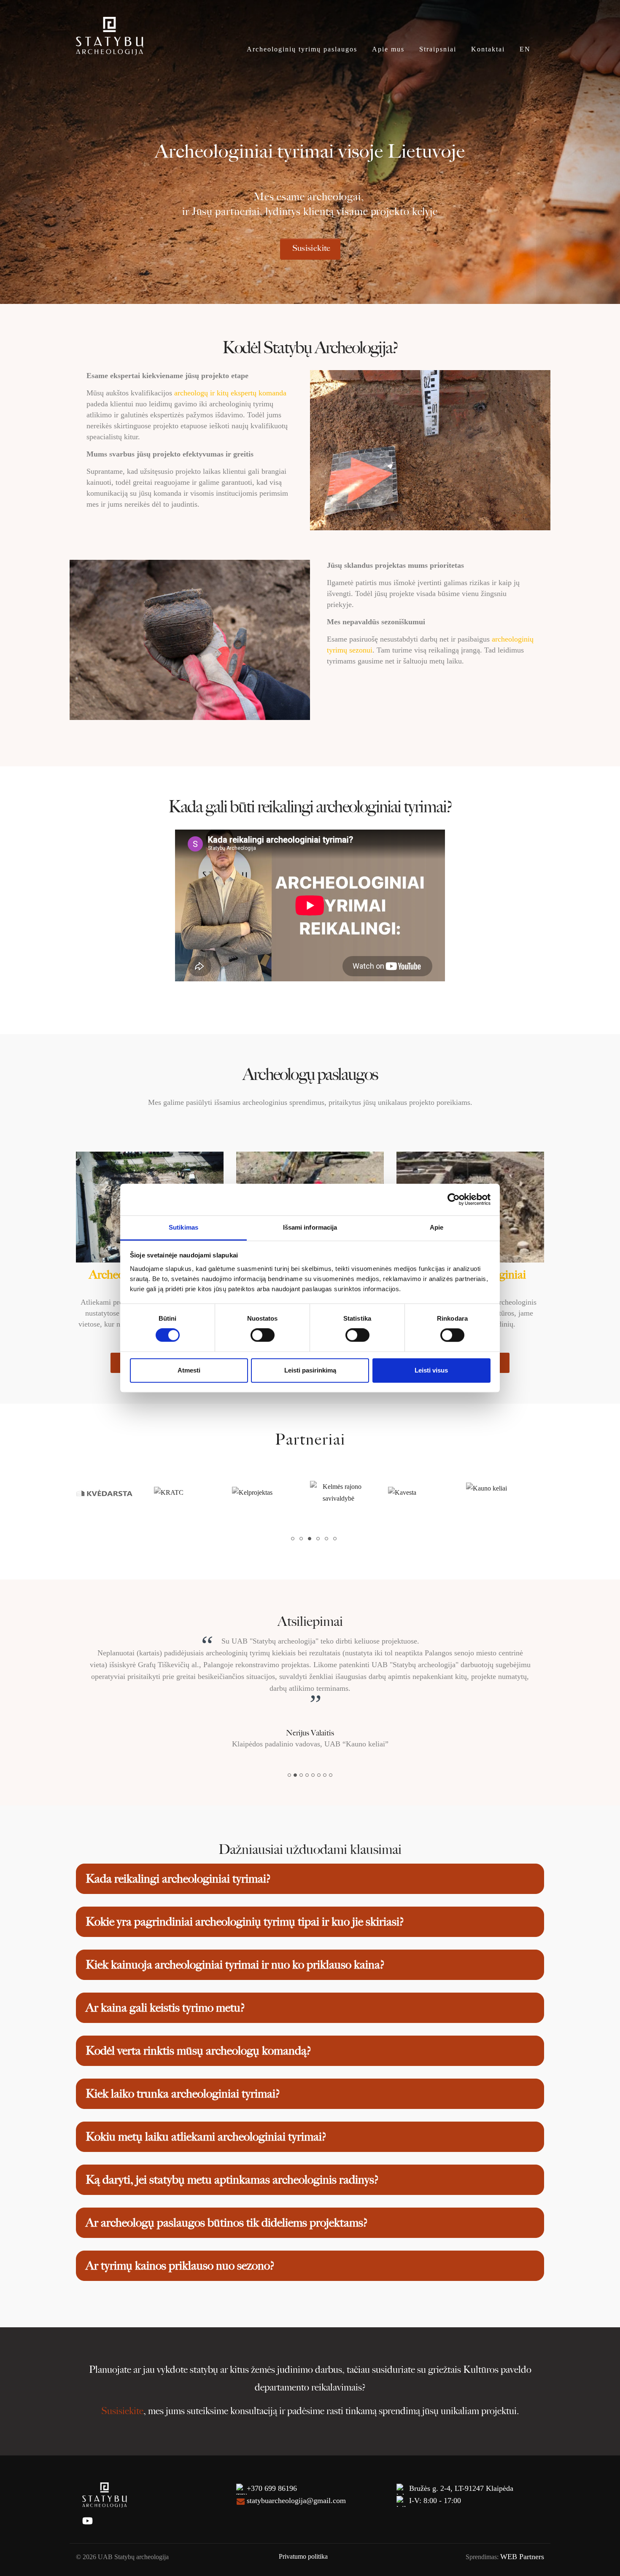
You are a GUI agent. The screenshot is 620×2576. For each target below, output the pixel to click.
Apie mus (388, 49)
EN (525, 49)
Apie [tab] (437, 1227)
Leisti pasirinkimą (310, 1370)
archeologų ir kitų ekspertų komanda (230, 393)
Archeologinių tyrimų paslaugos (302, 49)
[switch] (263, 1335)
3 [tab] (312, 1541)
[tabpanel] (115, 1493)
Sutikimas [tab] (183, 1227)
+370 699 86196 (272, 2453)
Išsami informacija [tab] (310, 1227)
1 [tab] (295, 1541)
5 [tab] (329, 1541)
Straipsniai (438, 49)
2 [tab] (304, 1541)
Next (557, 1493)
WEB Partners (522, 2521)
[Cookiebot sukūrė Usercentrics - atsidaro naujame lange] (454, 1199)
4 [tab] (321, 1541)
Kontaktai (488, 49)
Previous (63, 1493)
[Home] (110, 35)
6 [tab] (337, 1541)
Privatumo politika (303, 2521)
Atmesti (189, 1370)
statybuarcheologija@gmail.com (296, 2465)
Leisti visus (431, 1370)
